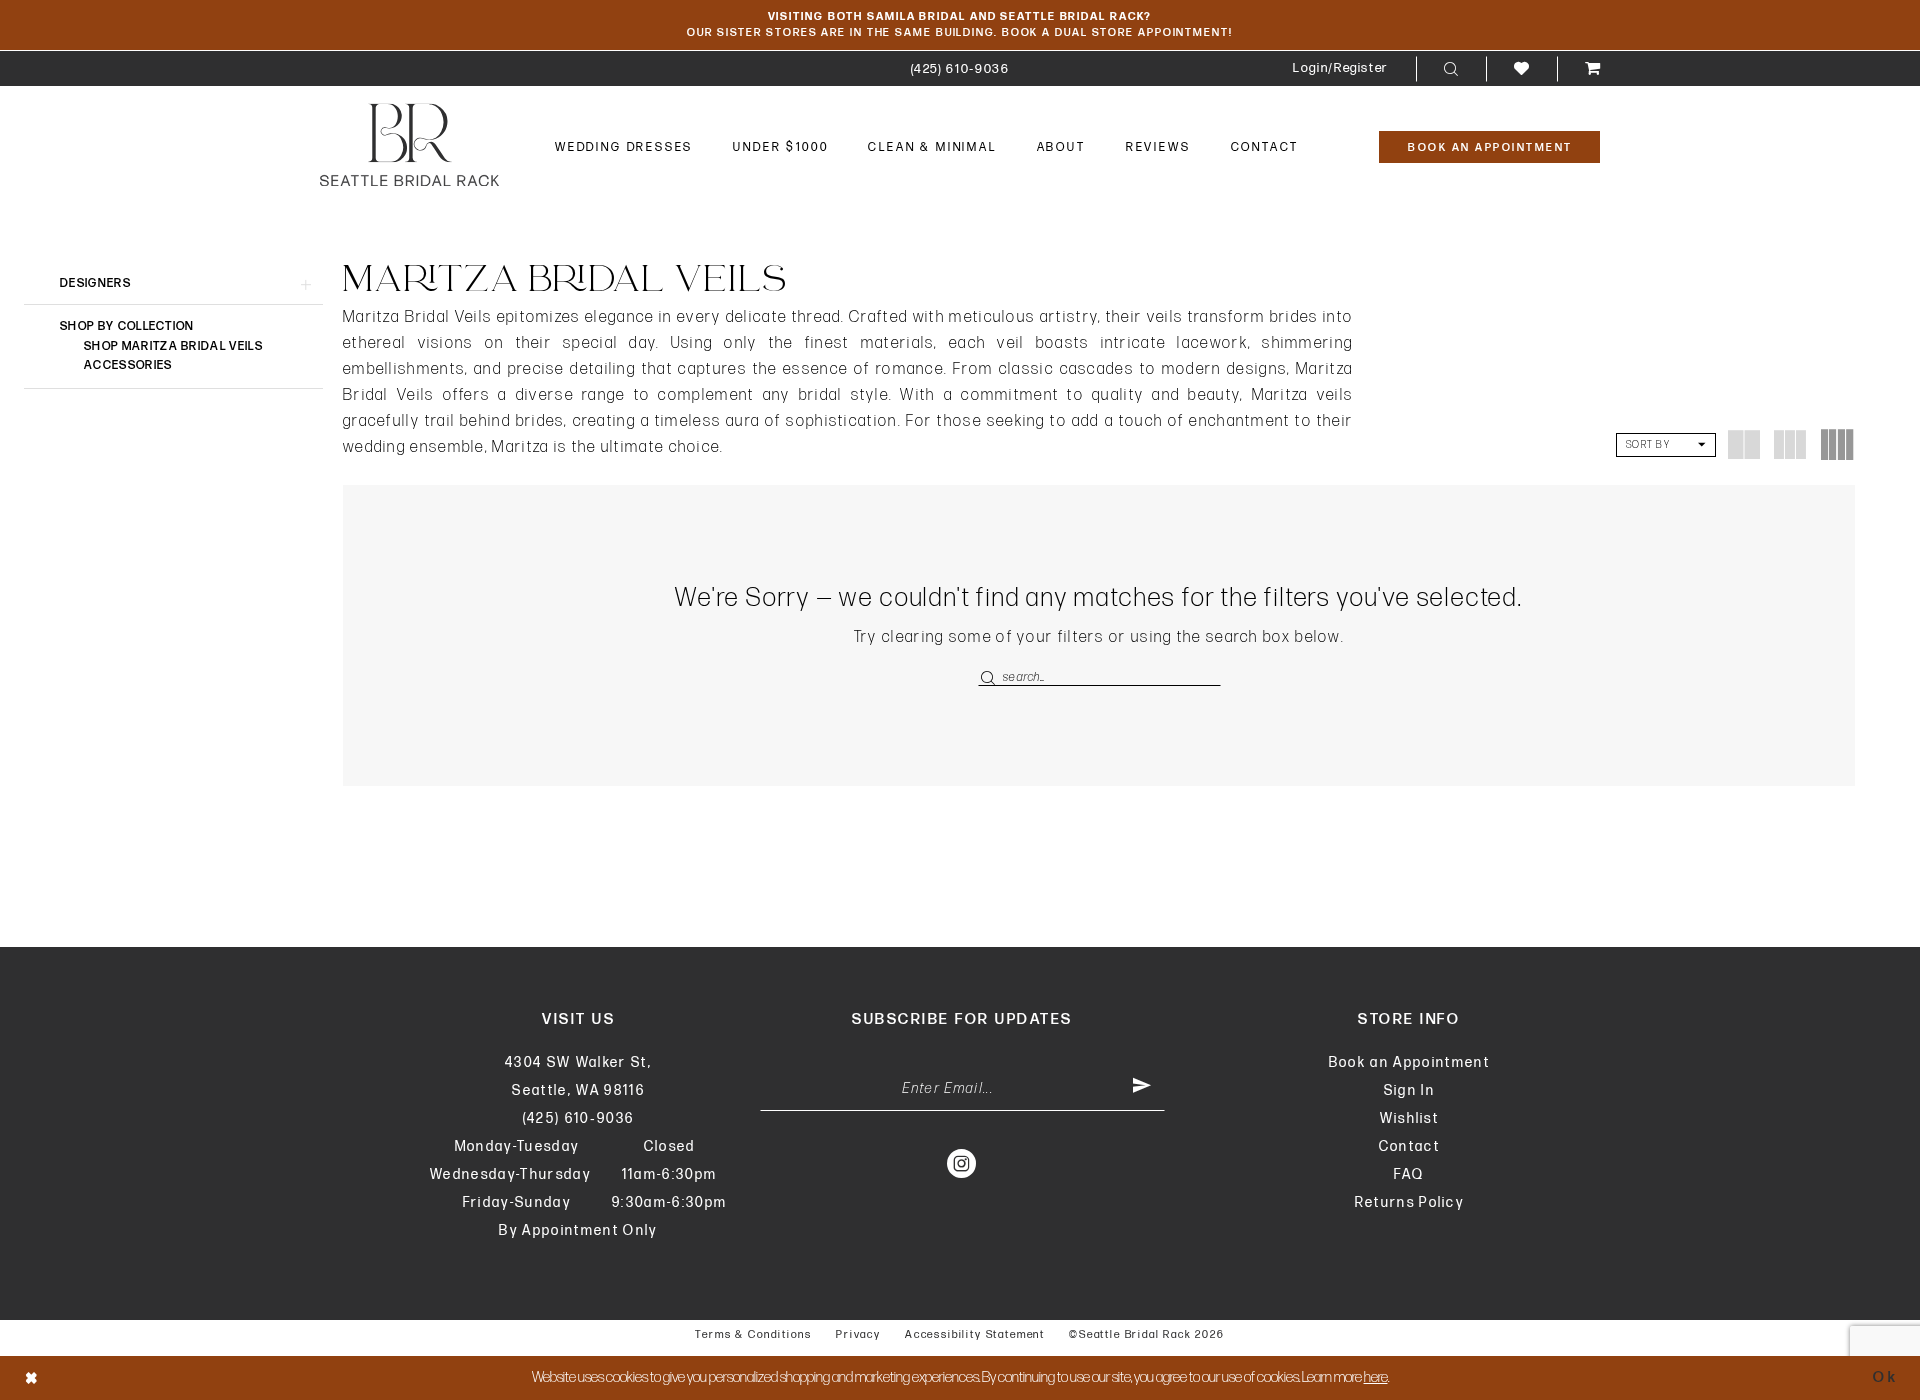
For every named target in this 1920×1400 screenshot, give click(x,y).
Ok (1885, 1377)
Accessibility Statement (975, 1334)
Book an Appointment (1409, 1062)
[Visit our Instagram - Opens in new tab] (962, 1163)
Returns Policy (1410, 1202)
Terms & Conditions (753, 1334)
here (1376, 1377)
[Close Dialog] (32, 1377)
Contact (1409, 1146)
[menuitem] (960, 68)
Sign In (1409, 1090)
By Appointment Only (578, 1230)
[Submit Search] (990, 677)
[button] (1340, 68)
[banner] (409, 144)
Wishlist (1410, 1118)
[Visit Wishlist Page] (1521, 68)
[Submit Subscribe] (1142, 1089)
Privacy (858, 1334)
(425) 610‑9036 (579, 1118)
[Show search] (1451, 69)
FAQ (1409, 1174)
